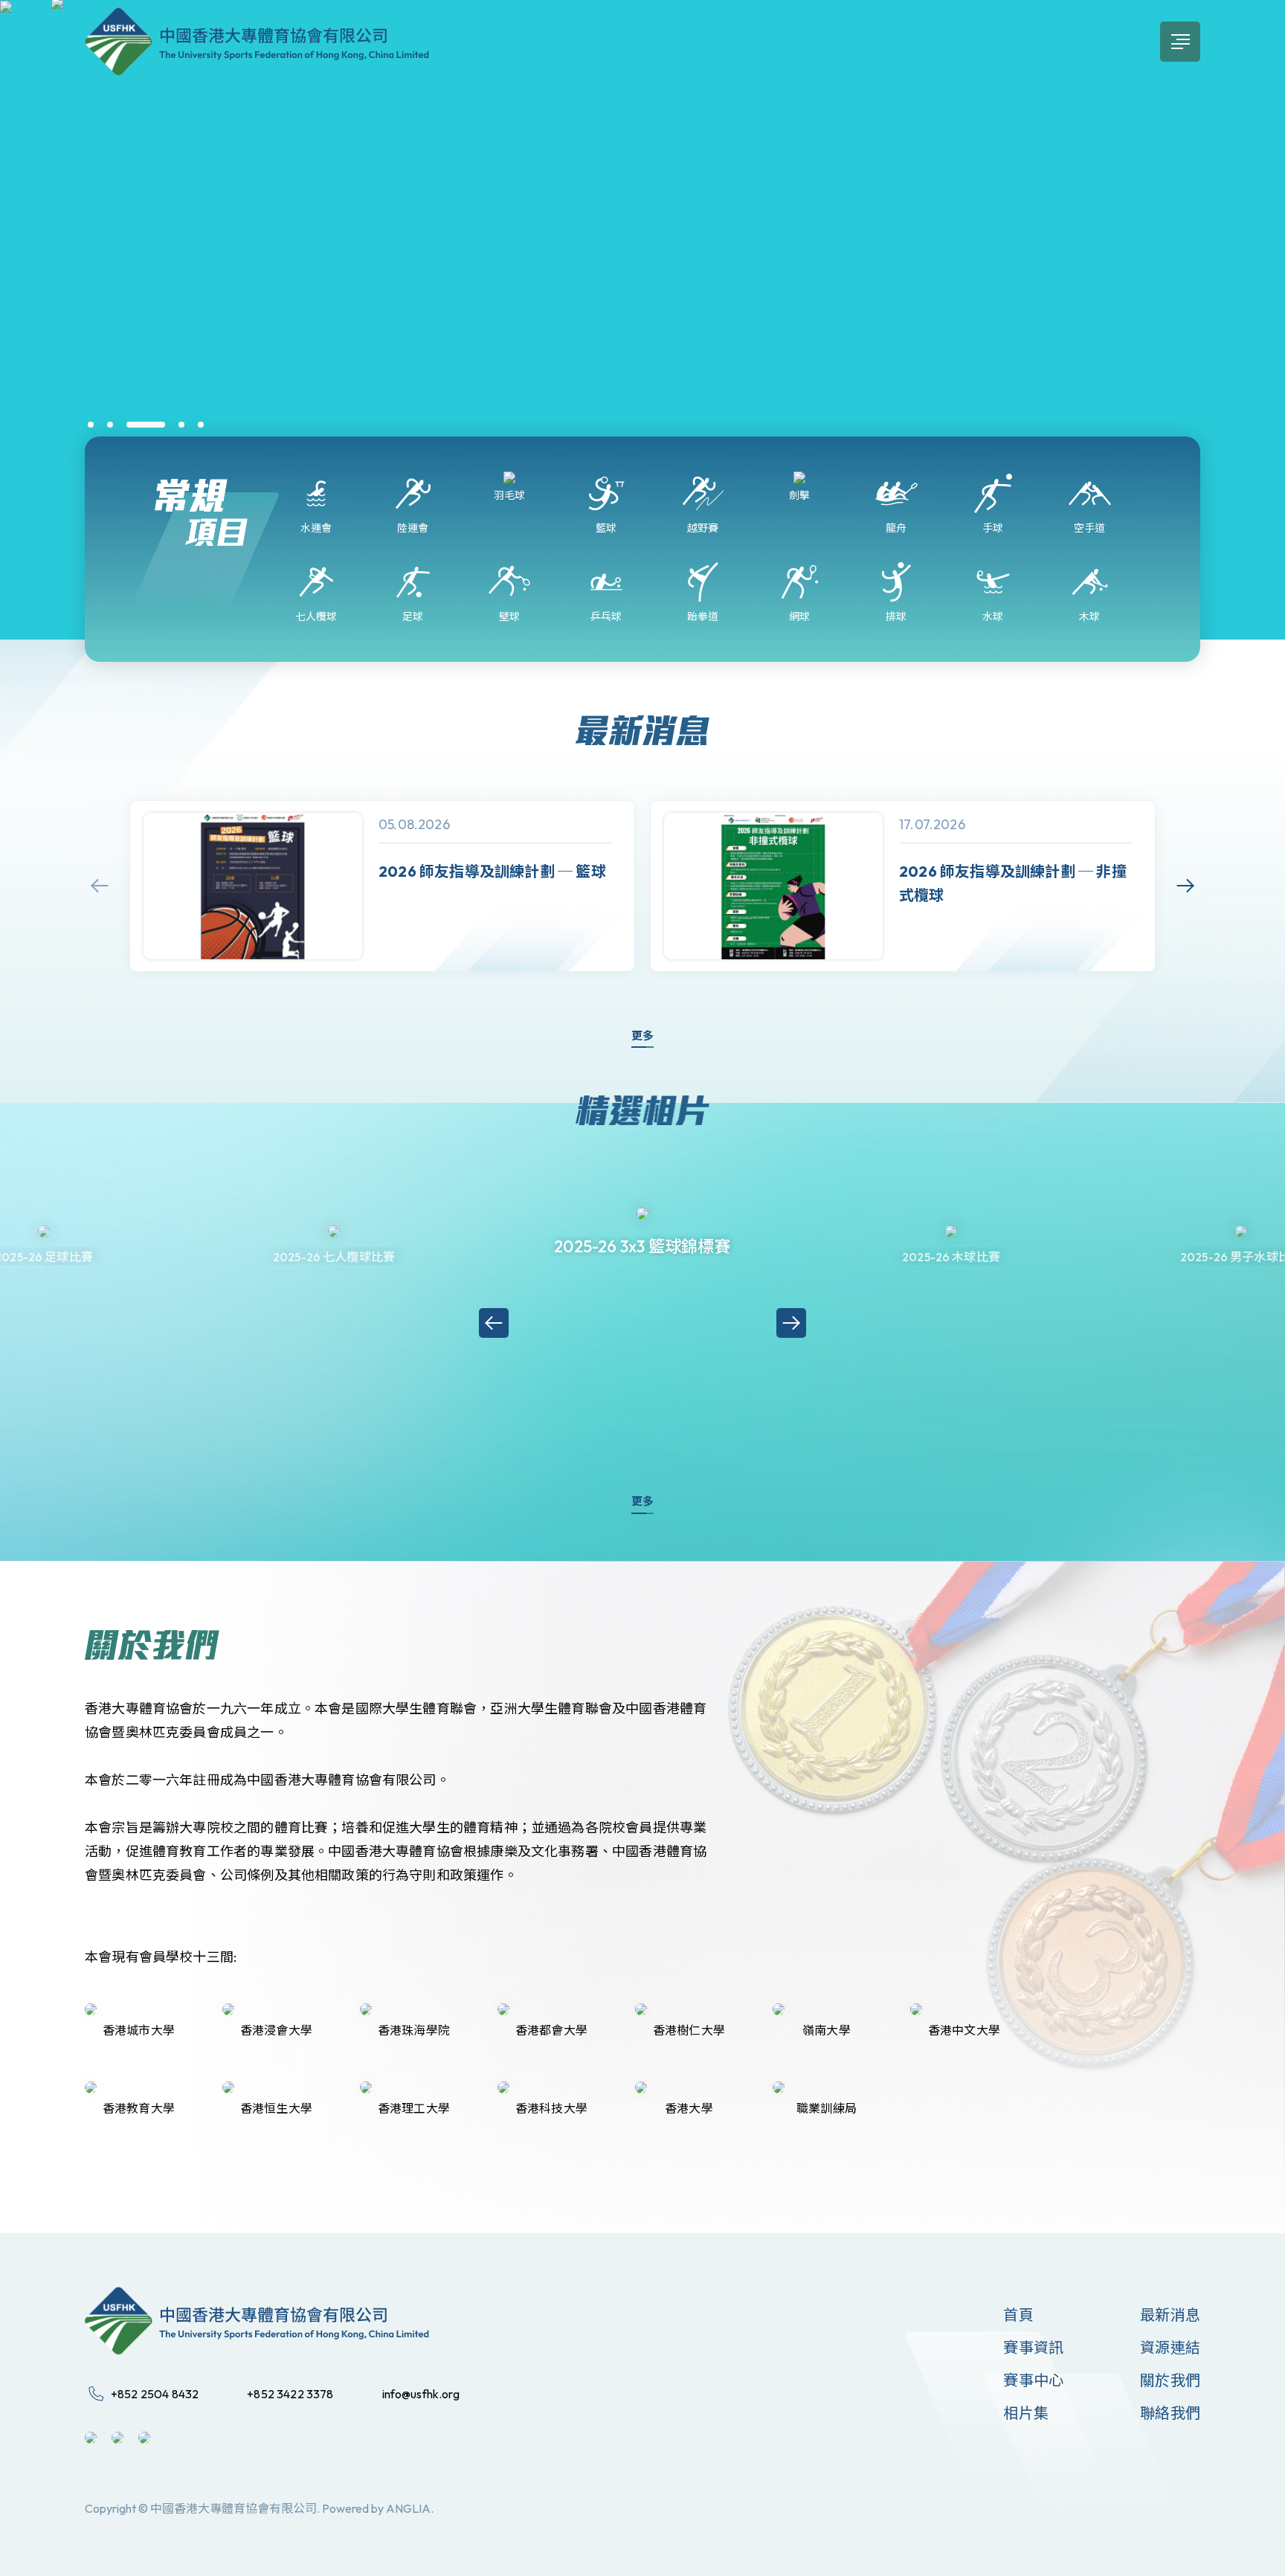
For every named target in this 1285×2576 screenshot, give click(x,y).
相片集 (1026, 2413)
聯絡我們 (1170, 2413)
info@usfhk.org (421, 2394)
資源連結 (1170, 2347)
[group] (382, 886)
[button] (91, 425)
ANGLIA (408, 2508)
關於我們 (1170, 2380)
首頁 (1018, 2315)
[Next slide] (1185, 886)
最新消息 (1170, 2315)
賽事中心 (1033, 2380)
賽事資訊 (1033, 2347)
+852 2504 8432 (155, 2394)
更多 (642, 1036)
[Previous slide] (100, 886)
